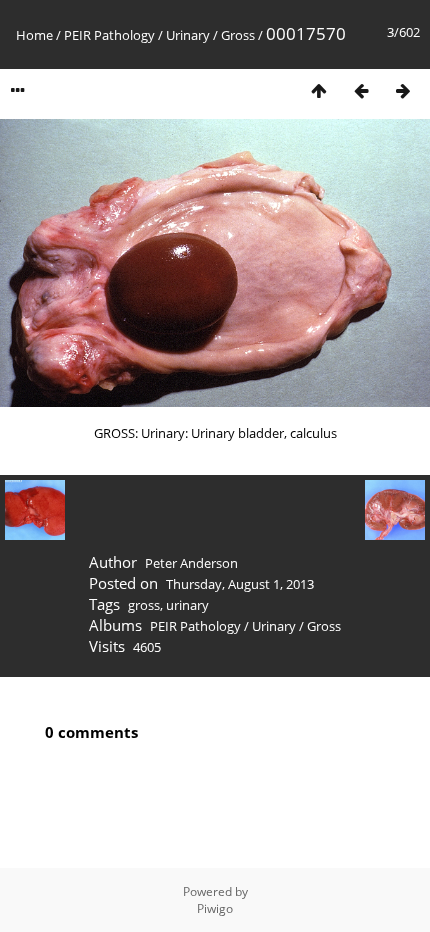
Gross (238, 35)
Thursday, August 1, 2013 (240, 584)
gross (144, 605)
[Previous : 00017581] (361, 90)
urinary (187, 605)
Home (34, 35)
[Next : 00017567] (403, 90)
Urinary (188, 35)
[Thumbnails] (319, 90)
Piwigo (215, 908)
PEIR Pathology (109, 35)
